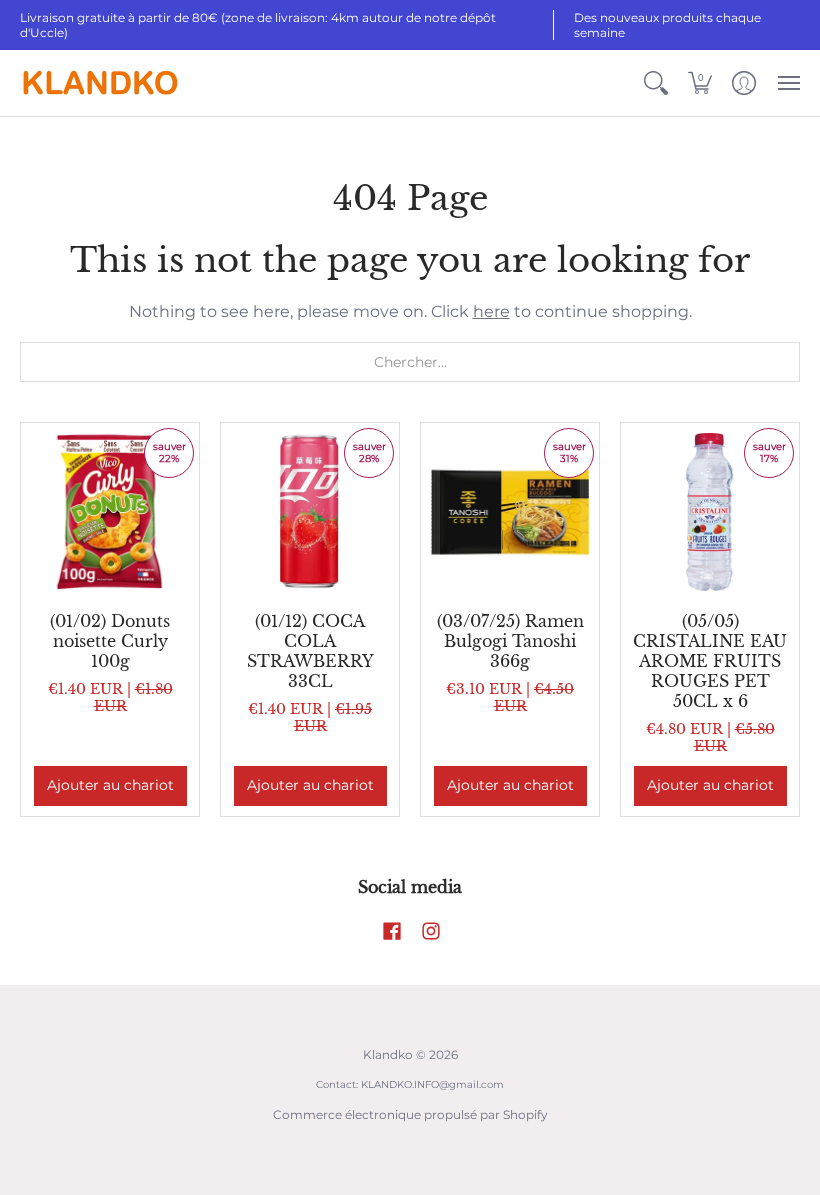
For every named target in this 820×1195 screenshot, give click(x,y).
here (491, 311)
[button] (656, 83)
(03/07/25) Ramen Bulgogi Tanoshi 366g (510, 641)
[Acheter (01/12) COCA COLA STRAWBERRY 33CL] (310, 512)
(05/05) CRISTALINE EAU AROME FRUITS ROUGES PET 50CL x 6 (710, 661)
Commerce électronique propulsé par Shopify (410, 1114)
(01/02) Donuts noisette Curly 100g (110, 641)
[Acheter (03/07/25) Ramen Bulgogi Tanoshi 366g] (510, 512)
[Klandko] (100, 83)
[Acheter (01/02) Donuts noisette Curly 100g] (110, 512)
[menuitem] (656, 83)
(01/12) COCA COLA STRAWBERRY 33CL (310, 651)
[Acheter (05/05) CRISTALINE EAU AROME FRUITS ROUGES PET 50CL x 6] (710, 512)
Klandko (388, 1054)
